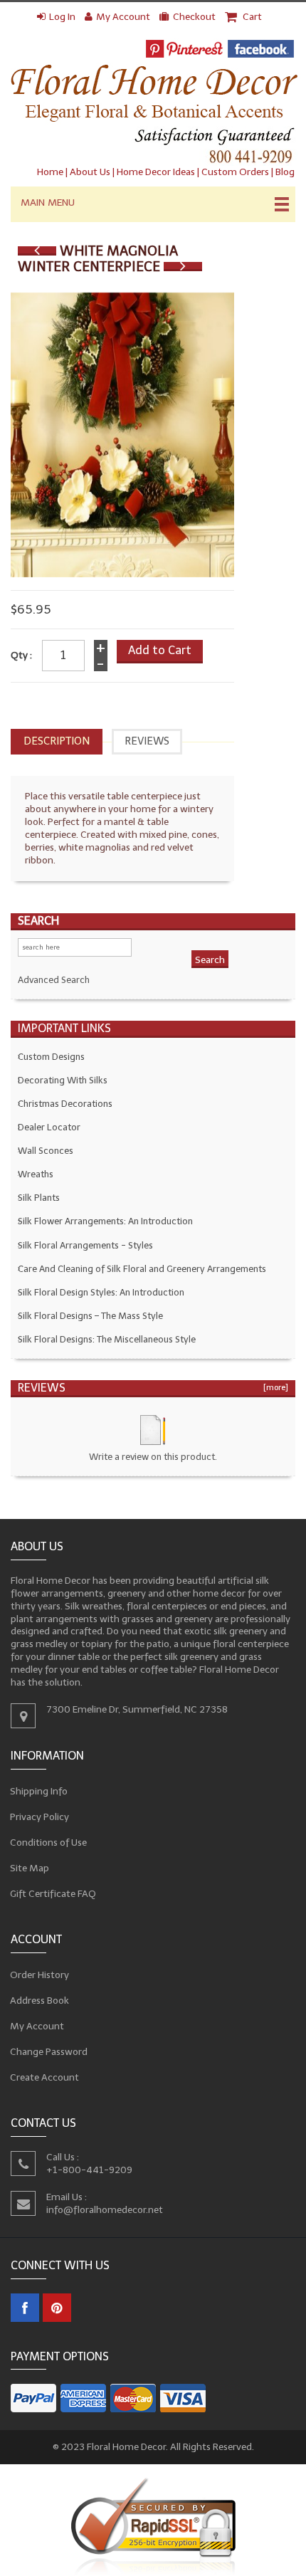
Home (50, 172)
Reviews (147, 741)
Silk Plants (39, 1198)
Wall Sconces (46, 1151)
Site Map (30, 1868)
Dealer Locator (49, 1127)
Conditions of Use (49, 1842)
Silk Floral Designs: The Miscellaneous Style (107, 1339)
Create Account (45, 2077)
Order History (40, 1975)
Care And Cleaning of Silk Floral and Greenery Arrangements (142, 1269)
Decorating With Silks (63, 1080)
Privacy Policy (40, 1817)
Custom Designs (51, 1057)
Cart (251, 17)
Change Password (49, 2052)
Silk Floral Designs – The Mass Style (90, 1316)
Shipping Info (39, 1791)
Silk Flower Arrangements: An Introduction (105, 1221)
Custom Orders (235, 172)
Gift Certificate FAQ (53, 1894)
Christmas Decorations (65, 1104)
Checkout (194, 17)
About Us (90, 172)
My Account (123, 17)
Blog (285, 172)
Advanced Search (54, 980)
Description (57, 741)
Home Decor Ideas (156, 172)
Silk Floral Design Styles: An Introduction (101, 1292)
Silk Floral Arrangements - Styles (85, 1245)
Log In (62, 17)
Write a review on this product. (153, 1457)
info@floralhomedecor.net (105, 2209)
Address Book (40, 2001)
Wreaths (36, 1174)
